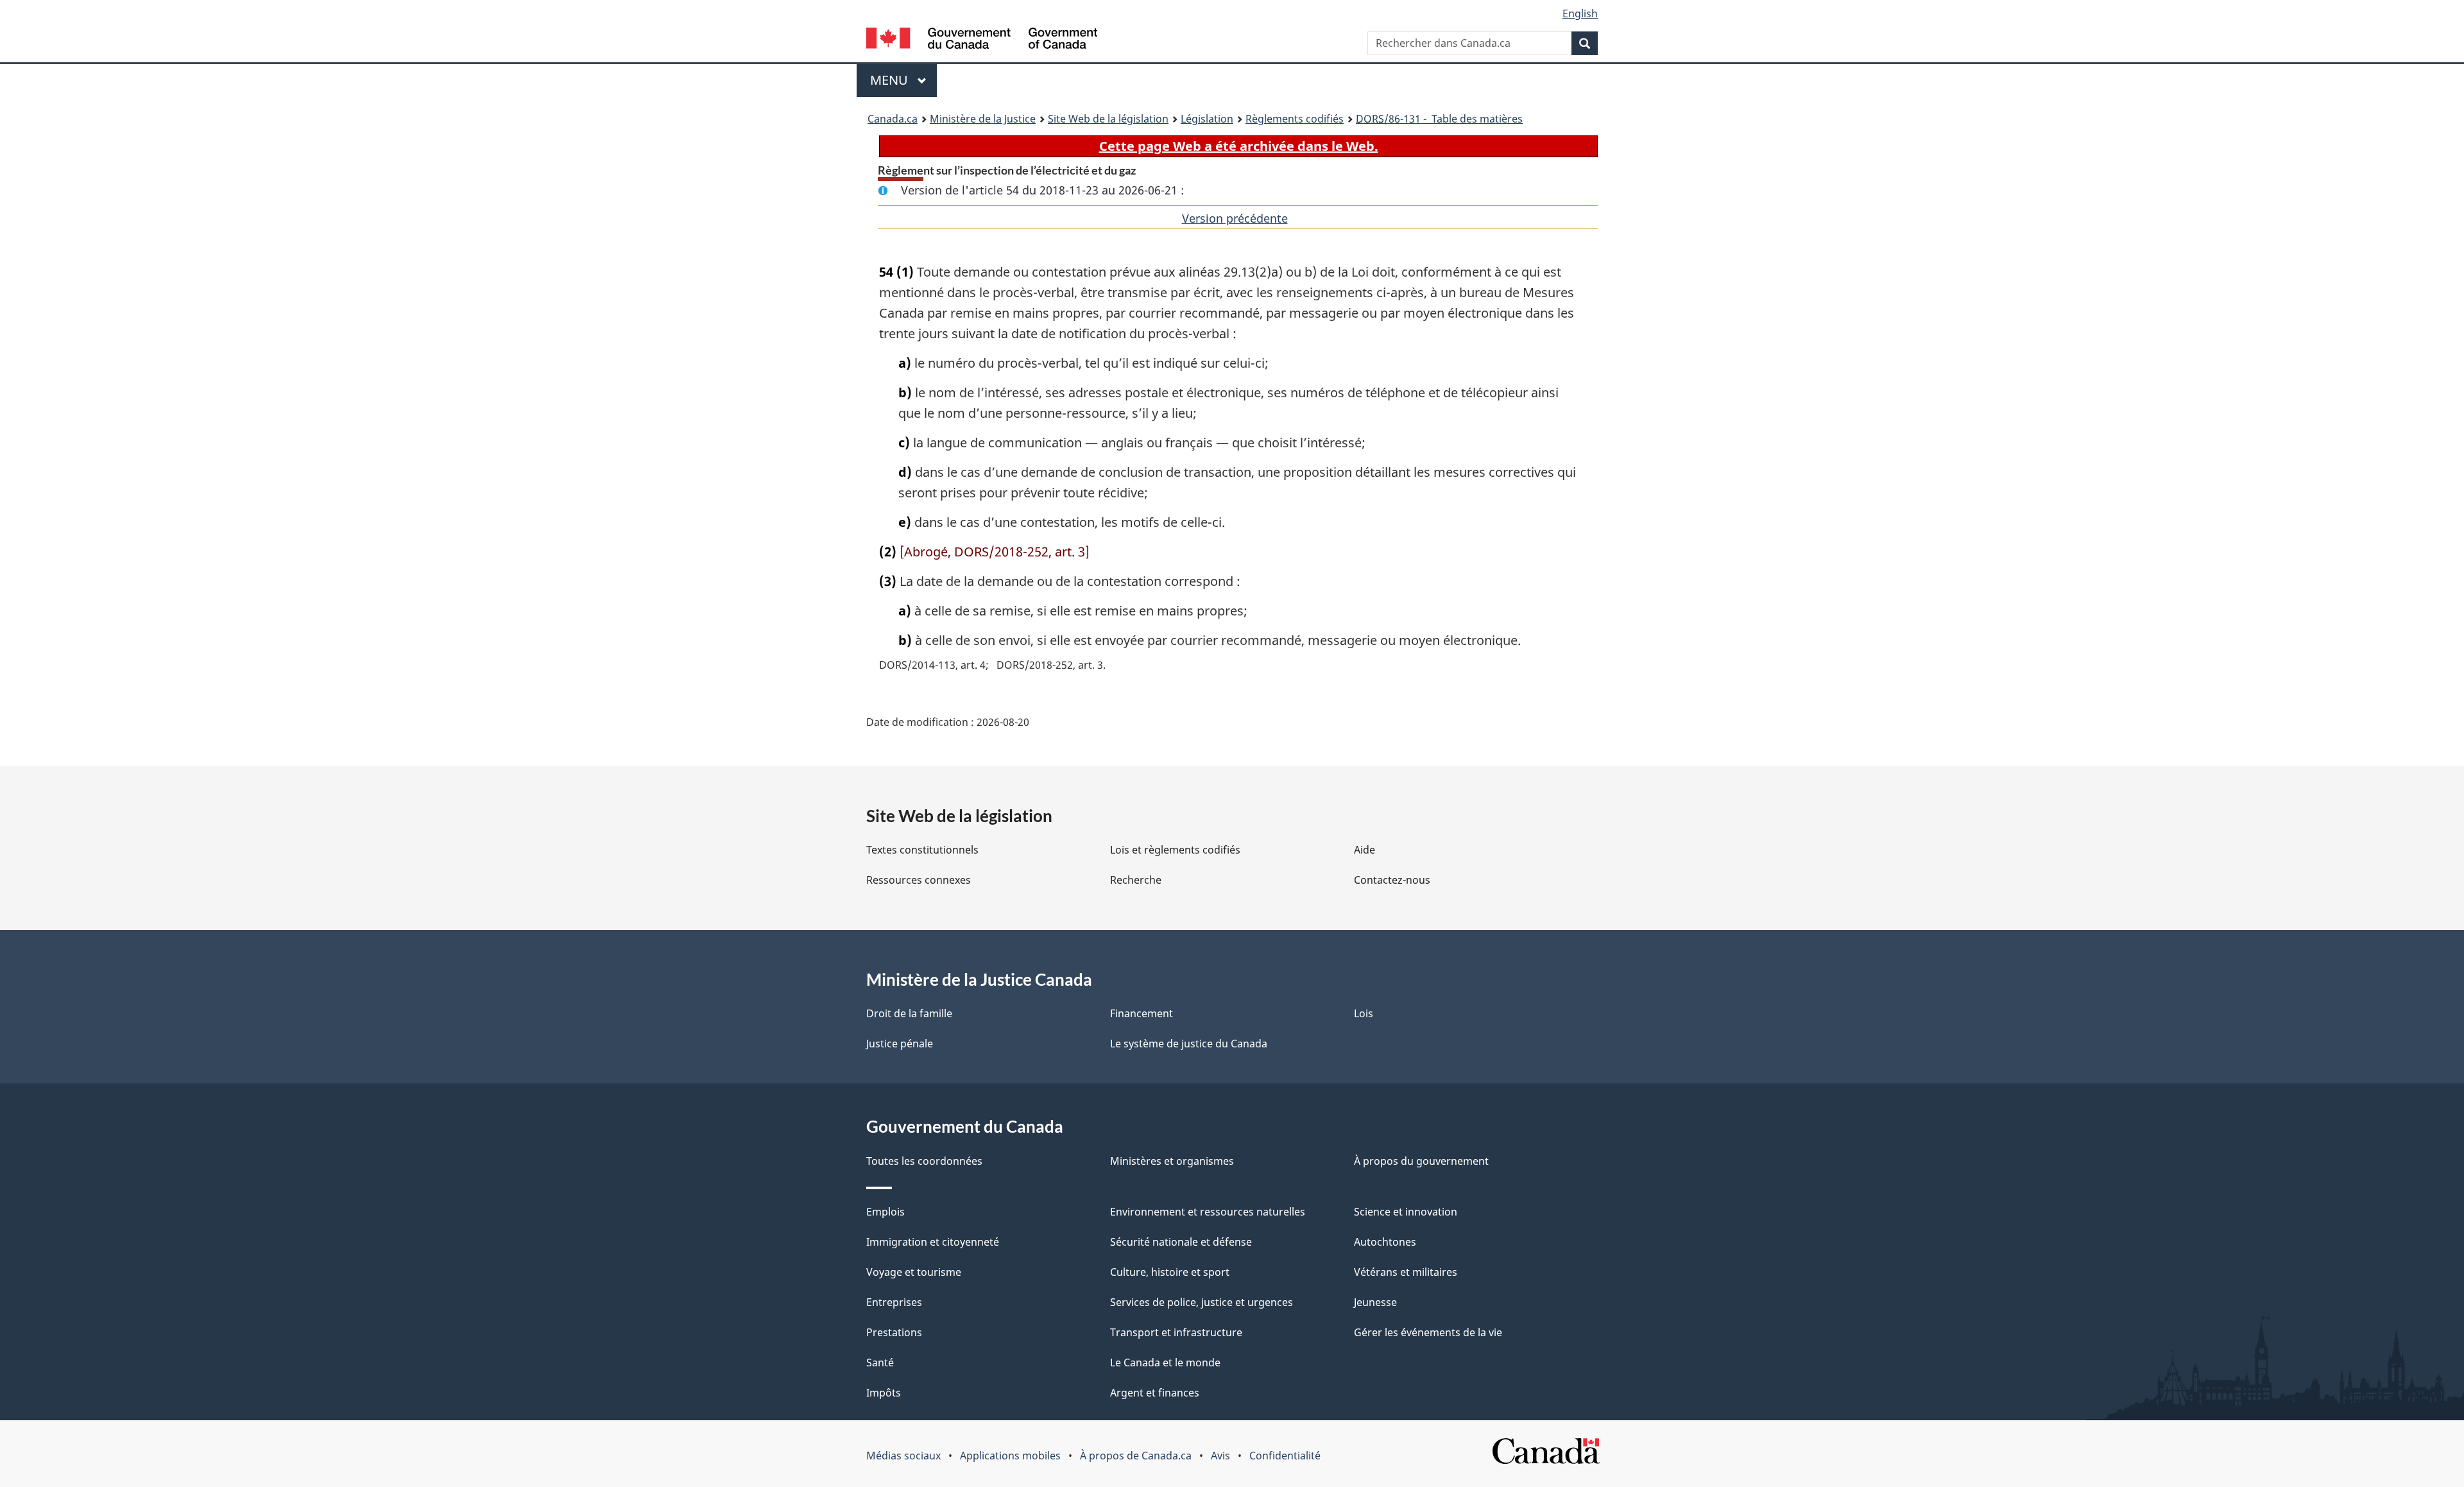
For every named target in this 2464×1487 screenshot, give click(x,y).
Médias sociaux (903, 1456)
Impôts (884, 1393)
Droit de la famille (909, 1013)
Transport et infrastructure (1176, 1332)
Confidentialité (1285, 1456)
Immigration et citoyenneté (933, 1242)
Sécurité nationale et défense (1181, 1242)
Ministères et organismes (1172, 1161)
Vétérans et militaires (1406, 1272)
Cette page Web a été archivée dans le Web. (1239, 146)
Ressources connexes (919, 880)
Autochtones (1385, 1242)
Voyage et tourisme (914, 1272)
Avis (1220, 1456)
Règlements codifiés (1295, 119)
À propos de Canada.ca (1136, 1456)
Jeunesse (1375, 1302)
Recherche (1136, 880)
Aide (1365, 850)
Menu (903, 80)
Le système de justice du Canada (1189, 1044)
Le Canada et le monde (1165, 1362)
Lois (1364, 1013)
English (1580, 13)
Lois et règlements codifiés (1175, 850)
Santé (880, 1362)
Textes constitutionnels (922, 850)
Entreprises (894, 1302)
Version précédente (1235, 218)
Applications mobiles (1010, 1456)
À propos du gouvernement (1421, 1161)
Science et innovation (1406, 1212)
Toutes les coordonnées (924, 1161)
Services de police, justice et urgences (1202, 1302)
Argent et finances (1155, 1393)
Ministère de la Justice (983, 119)
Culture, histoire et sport (1170, 1272)
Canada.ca (893, 119)
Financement (1142, 1013)
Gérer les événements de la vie (1428, 1332)
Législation (1207, 119)
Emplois (886, 1212)
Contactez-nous (1392, 880)
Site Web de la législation (1108, 119)
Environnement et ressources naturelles (1208, 1212)
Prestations (894, 1332)
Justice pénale (900, 1044)
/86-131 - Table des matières (1439, 119)
